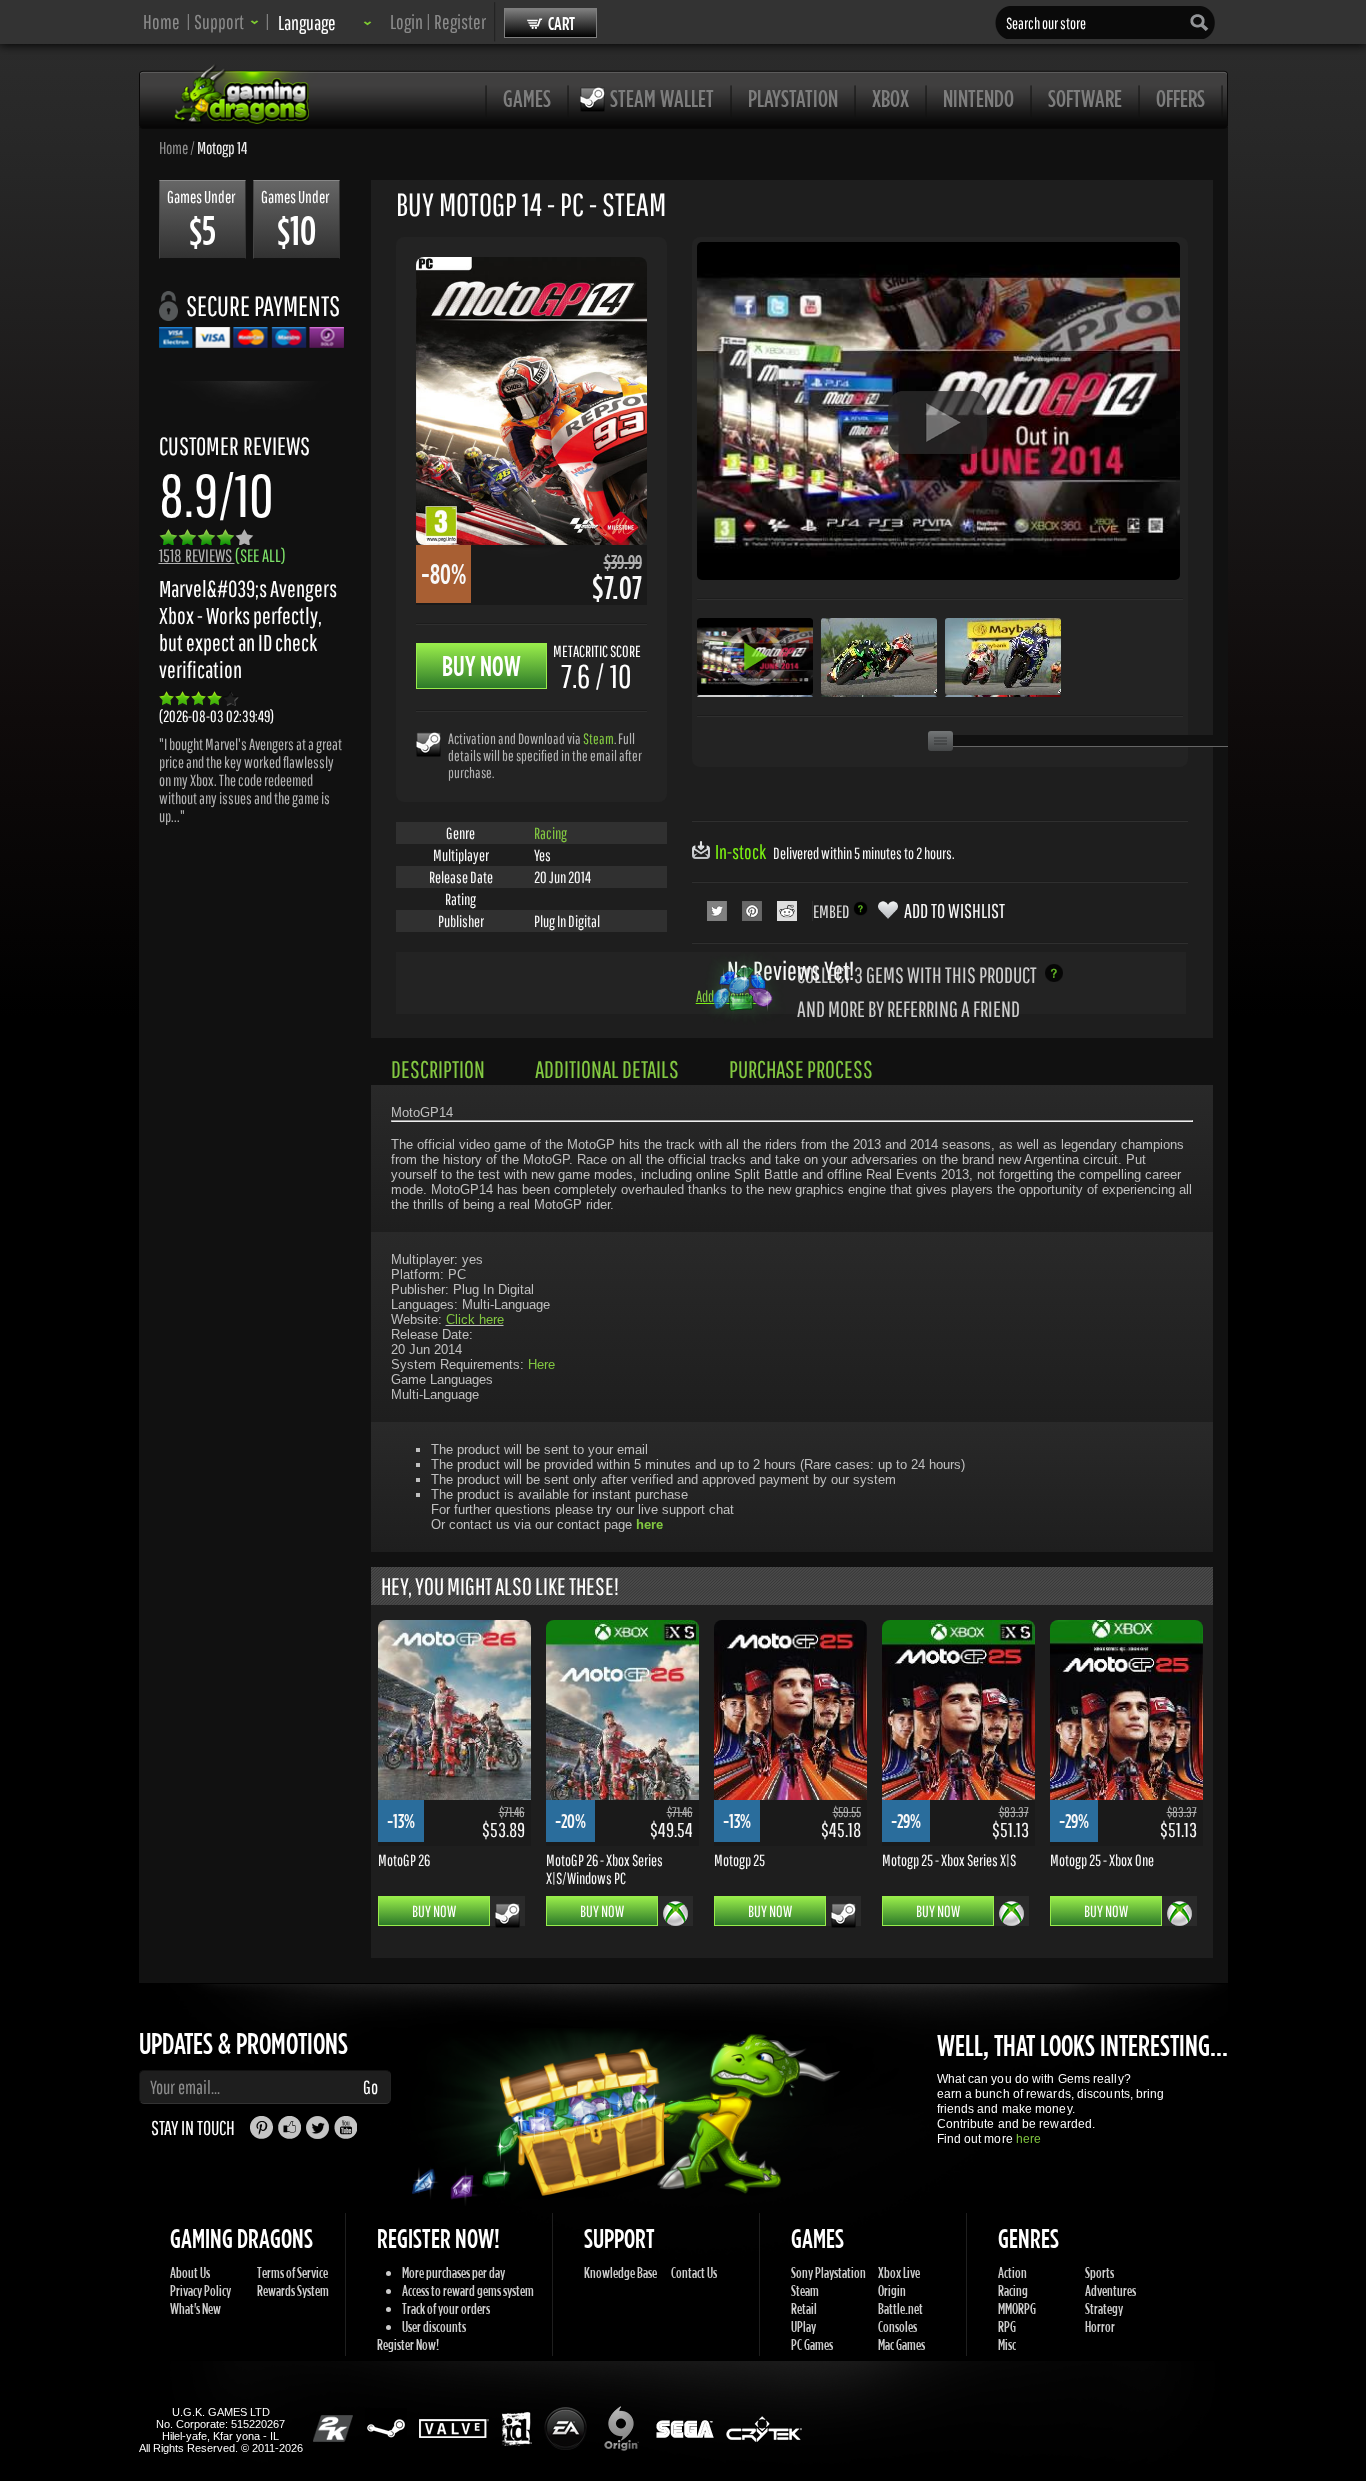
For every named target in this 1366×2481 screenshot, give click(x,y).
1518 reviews (222, 555)
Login (406, 21)
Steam (598, 738)
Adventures (1110, 2290)
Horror (1100, 2326)
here (1028, 2139)
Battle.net (900, 2308)
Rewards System (293, 2290)
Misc (1007, 2344)
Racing (550, 833)
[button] (226, 21)
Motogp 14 (222, 147)
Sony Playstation (828, 2272)
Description (438, 1069)
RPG (1007, 2326)
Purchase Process (801, 1069)
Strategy (1104, 2308)
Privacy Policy (200, 2290)
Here (541, 1364)
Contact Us (694, 2272)
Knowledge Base (620, 2272)
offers (1180, 98)
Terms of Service (292, 2272)
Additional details (607, 1069)
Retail (804, 2308)
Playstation (793, 98)
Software (1085, 98)
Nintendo (978, 98)
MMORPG (1017, 2308)
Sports (1099, 2272)
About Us (190, 2272)
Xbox (890, 98)
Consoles (897, 2326)
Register (460, 21)
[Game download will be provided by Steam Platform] (428, 743)
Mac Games (901, 2344)
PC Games (812, 2344)
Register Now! (408, 2344)
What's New (195, 2308)
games (527, 98)
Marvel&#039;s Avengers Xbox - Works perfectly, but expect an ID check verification (248, 629)
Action (1012, 2272)
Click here (475, 1319)
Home (161, 21)
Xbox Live (899, 2272)
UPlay (803, 2326)
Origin (892, 2290)
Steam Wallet (662, 98)
